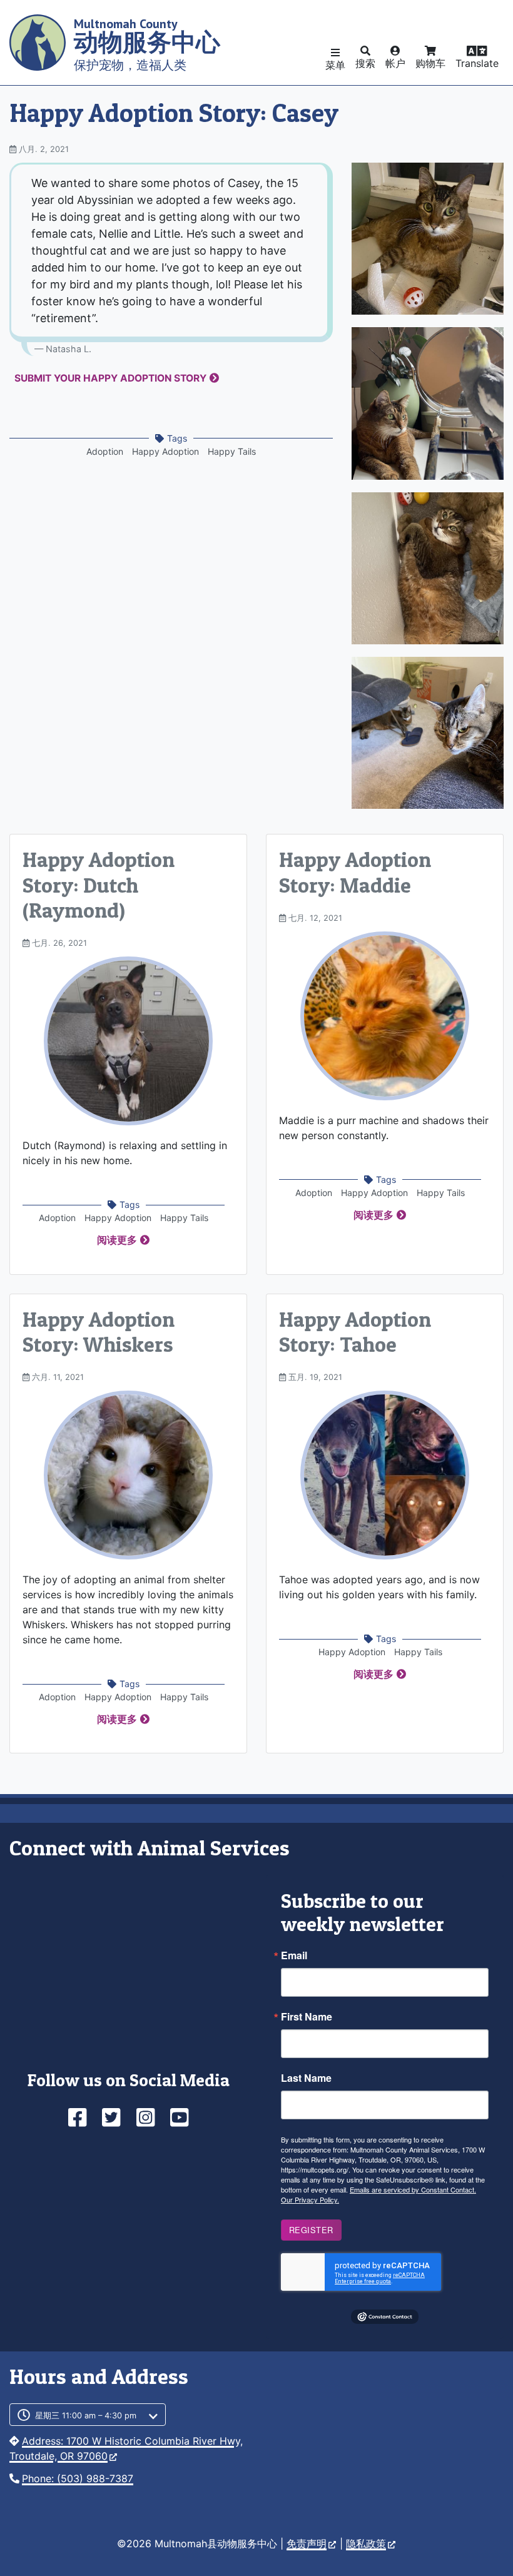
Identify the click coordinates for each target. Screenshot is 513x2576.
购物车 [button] (430, 63)
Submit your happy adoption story (110, 378)
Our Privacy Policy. (310, 2199)
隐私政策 (366, 2543)
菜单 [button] (335, 65)
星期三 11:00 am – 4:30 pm (86, 2416)
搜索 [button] (365, 63)
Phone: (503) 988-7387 (78, 2478)
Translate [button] (477, 63)
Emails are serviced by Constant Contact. (413, 2189)
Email (294, 1955)
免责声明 (307, 2543)
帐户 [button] (395, 63)
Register (311, 2230)
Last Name (306, 2078)
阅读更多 (117, 1240)
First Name (307, 2017)
